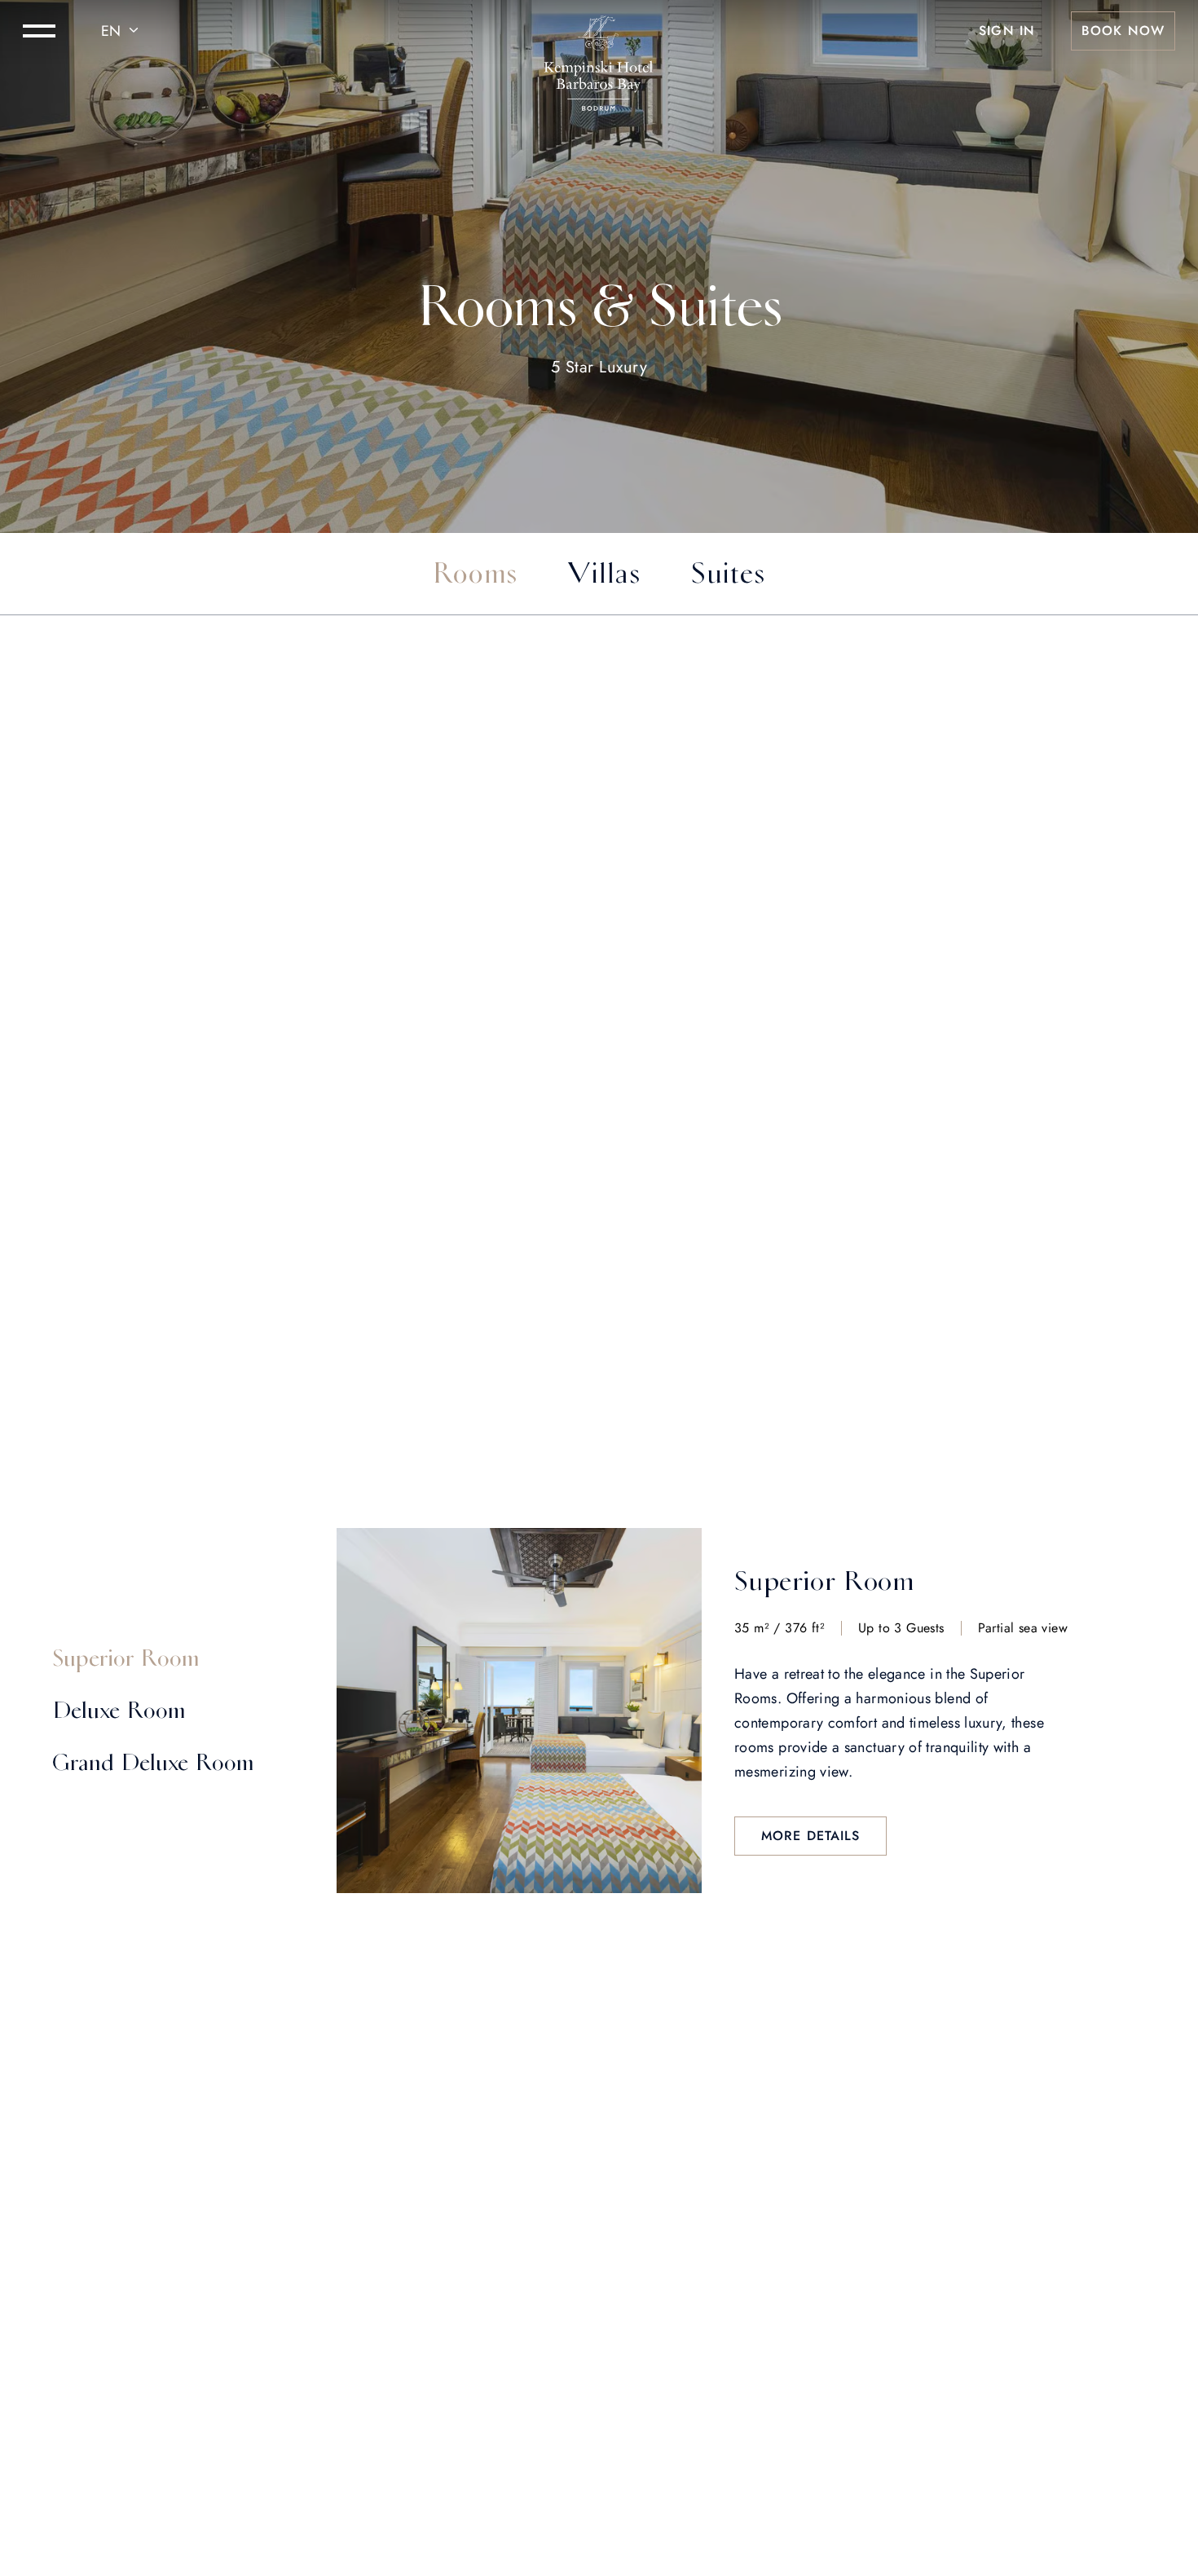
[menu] (39, 31)
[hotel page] (599, 31)
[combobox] (122, 31)
